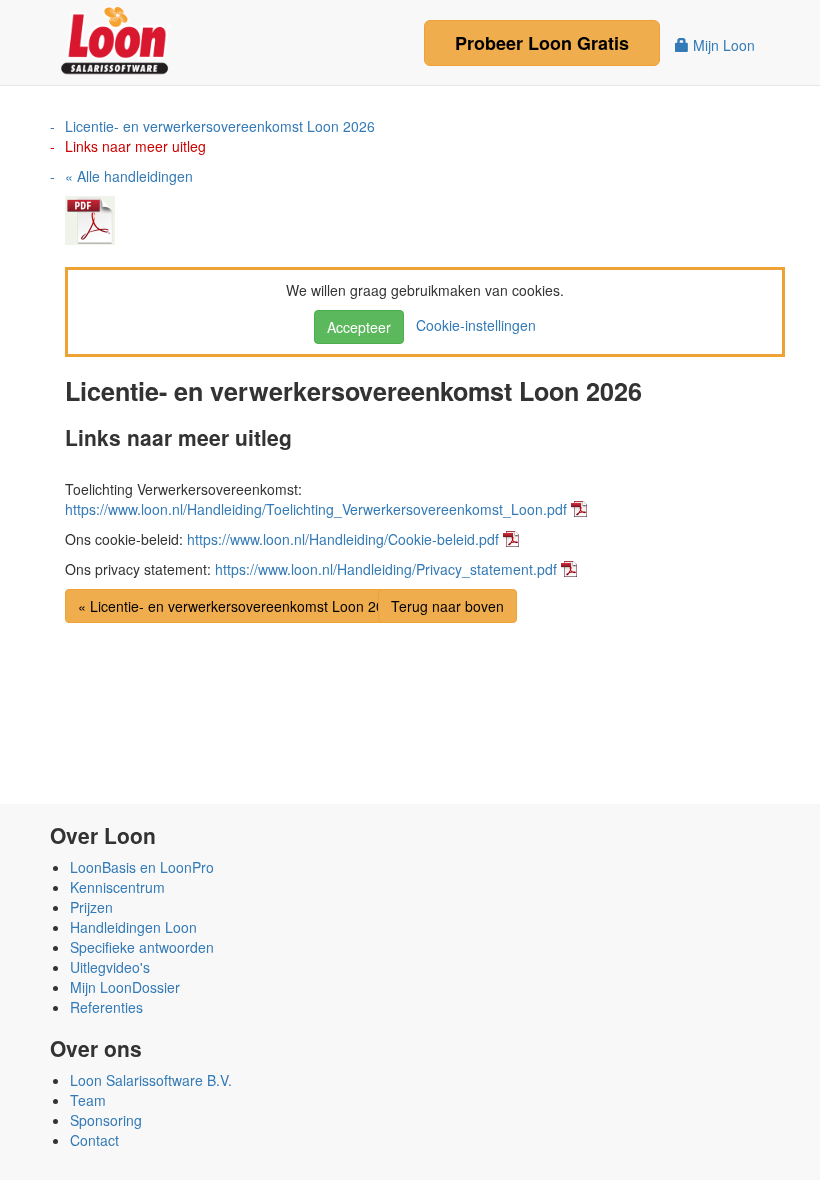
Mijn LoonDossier (125, 987)
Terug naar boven (447, 606)
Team (88, 1100)
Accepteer (359, 327)
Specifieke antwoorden (142, 947)
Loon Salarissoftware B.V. (151, 1080)
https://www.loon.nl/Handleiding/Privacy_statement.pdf (386, 569)
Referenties (106, 1007)
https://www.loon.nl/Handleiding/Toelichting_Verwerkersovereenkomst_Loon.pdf (316, 509)
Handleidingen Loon (133, 927)
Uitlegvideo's (110, 967)
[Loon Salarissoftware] (116, 38)
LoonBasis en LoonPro (142, 867)
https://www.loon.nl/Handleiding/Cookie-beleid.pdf (343, 539)
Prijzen (91, 907)
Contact (94, 1140)
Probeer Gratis (542, 43)
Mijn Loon (722, 45)
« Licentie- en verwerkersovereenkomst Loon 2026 (239, 606)
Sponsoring (106, 1120)
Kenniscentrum (117, 887)
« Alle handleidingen (129, 176)
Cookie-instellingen (472, 325)
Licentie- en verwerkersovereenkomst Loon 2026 (220, 126)
